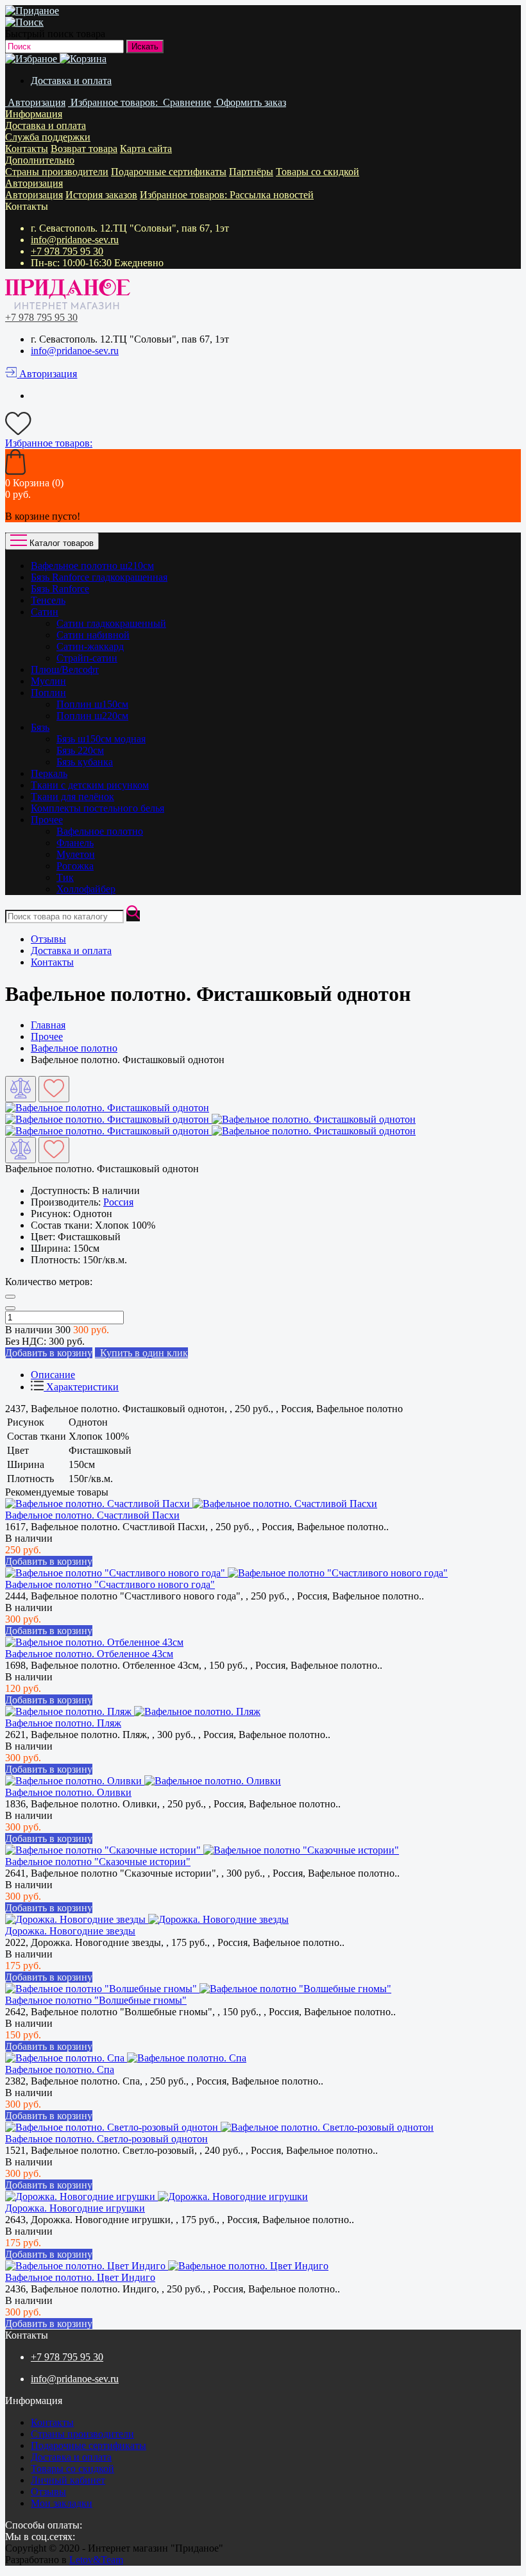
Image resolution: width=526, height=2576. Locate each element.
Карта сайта (146, 149)
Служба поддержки (48, 137)
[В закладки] (54, 1089)
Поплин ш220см (92, 716)
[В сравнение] (21, 1089)
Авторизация (34, 183)
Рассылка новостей (272, 195)
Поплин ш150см (92, 704)
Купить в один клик (141, 1353)
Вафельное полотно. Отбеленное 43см (89, 1654)
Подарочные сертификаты (169, 172)
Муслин (48, 681)
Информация (34, 114)
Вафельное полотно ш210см (92, 566)
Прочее (47, 820)
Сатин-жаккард (90, 646)
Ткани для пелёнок (72, 797)
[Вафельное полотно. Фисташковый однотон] (107, 1108)
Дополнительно (40, 160)
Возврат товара (84, 149)
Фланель (75, 843)
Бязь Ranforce (60, 589)
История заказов (101, 195)
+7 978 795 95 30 (67, 251)
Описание (53, 1375)
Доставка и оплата (71, 81)
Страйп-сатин (87, 658)
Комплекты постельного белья (98, 808)
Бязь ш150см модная (101, 739)
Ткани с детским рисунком (90, 785)
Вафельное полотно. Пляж (63, 1723)
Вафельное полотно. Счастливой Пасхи (92, 1515)
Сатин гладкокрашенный (111, 623)
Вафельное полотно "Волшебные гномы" (96, 2000)
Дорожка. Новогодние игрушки (75, 2208)
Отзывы (48, 939)
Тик (65, 877)
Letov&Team (96, 2560)
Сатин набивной (93, 635)
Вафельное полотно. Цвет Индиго (80, 2277)
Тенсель (48, 600)
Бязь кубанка (85, 762)
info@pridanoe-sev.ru (75, 240)
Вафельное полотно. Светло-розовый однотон (106, 2139)
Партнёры (251, 172)
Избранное (185, 195)
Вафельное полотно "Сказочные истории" (98, 1862)
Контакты (27, 149)
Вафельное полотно (100, 831)
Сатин (45, 612)
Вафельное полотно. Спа (60, 2069)
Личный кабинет (68, 2480)
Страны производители (57, 172)
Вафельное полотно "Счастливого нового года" (110, 1584)
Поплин (48, 693)
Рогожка (75, 866)
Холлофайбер (86, 889)
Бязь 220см (80, 750)
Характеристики (81, 1387)
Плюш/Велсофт (65, 670)
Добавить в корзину (49, 1561)
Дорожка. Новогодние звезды (70, 1931)
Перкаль (49, 773)
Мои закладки (62, 2503)
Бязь (40, 727)
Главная (48, 1025)
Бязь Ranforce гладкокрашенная (99, 577)
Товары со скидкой (318, 172)
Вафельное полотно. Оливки (68, 1792)
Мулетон (76, 854)
